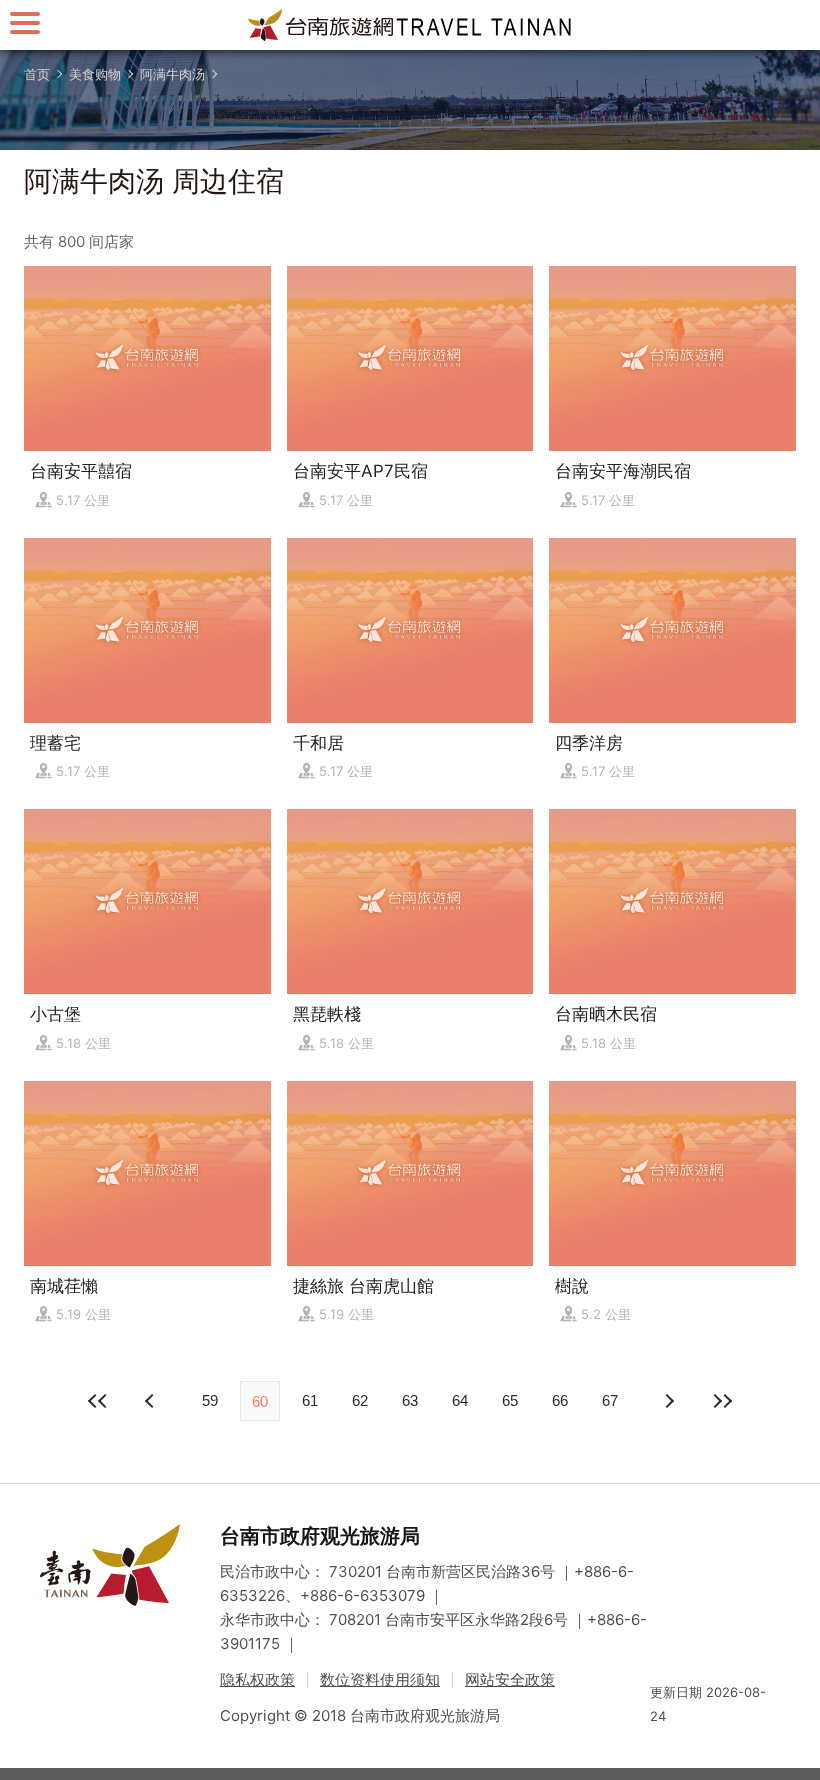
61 (310, 1400)
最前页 (98, 1401)
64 (460, 1400)
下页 (152, 1401)
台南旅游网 (410, 25)
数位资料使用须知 (380, 1679)
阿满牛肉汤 (172, 74)
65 (510, 1400)
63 (410, 1400)
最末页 (722, 1401)
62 (360, 1400)
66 (560, 1400)
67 (610, 1400)
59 (210, 1400)
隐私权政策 (257, 1679)
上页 (668, 1401)
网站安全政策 (510, 1679)
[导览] (25, 22)
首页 (37, 74)
